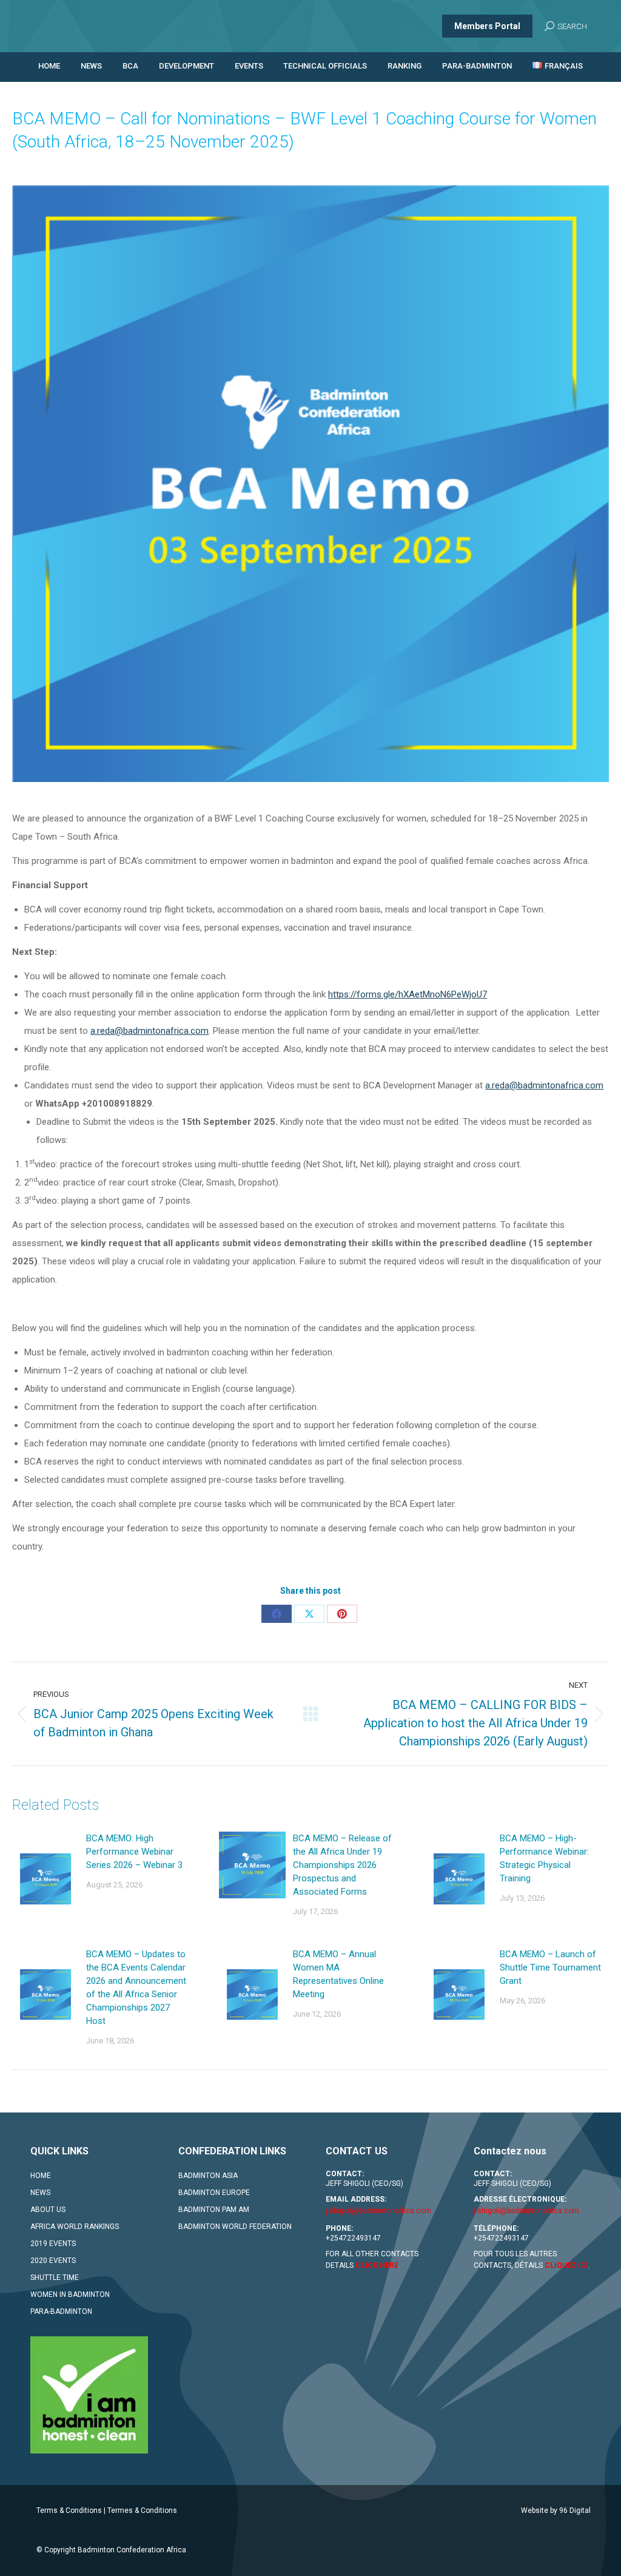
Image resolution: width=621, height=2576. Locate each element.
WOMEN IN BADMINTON (70, 2294)
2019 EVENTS (53, 2244)
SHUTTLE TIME (55, 2278)
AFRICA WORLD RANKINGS (75, 2227)
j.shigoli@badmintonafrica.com (378, 2211)
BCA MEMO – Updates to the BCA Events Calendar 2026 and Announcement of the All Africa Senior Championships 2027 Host (136, 1988)
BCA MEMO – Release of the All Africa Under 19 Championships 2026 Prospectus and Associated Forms (342, 1865)
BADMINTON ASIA (208, 2176)
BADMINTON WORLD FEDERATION (235, 2227)
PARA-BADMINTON (61, 2311)
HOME (41, 2176)
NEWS (40, 2193)
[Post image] (45, 1879)
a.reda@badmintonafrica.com (149, 1031)
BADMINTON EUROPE (214, 2193)
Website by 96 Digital (556, 2510)
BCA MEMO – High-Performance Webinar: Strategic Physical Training (544, 1858)
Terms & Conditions (69, 2510)
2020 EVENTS (53, 2261)
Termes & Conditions (142, 2510)
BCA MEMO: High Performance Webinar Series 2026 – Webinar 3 (134, 1852)
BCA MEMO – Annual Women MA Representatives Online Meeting (338, 1974)
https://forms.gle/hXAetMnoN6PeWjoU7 (408, 994)
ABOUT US (48, 2210)
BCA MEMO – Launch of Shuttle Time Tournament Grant (550, 1967)
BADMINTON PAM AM (214, 2210)
